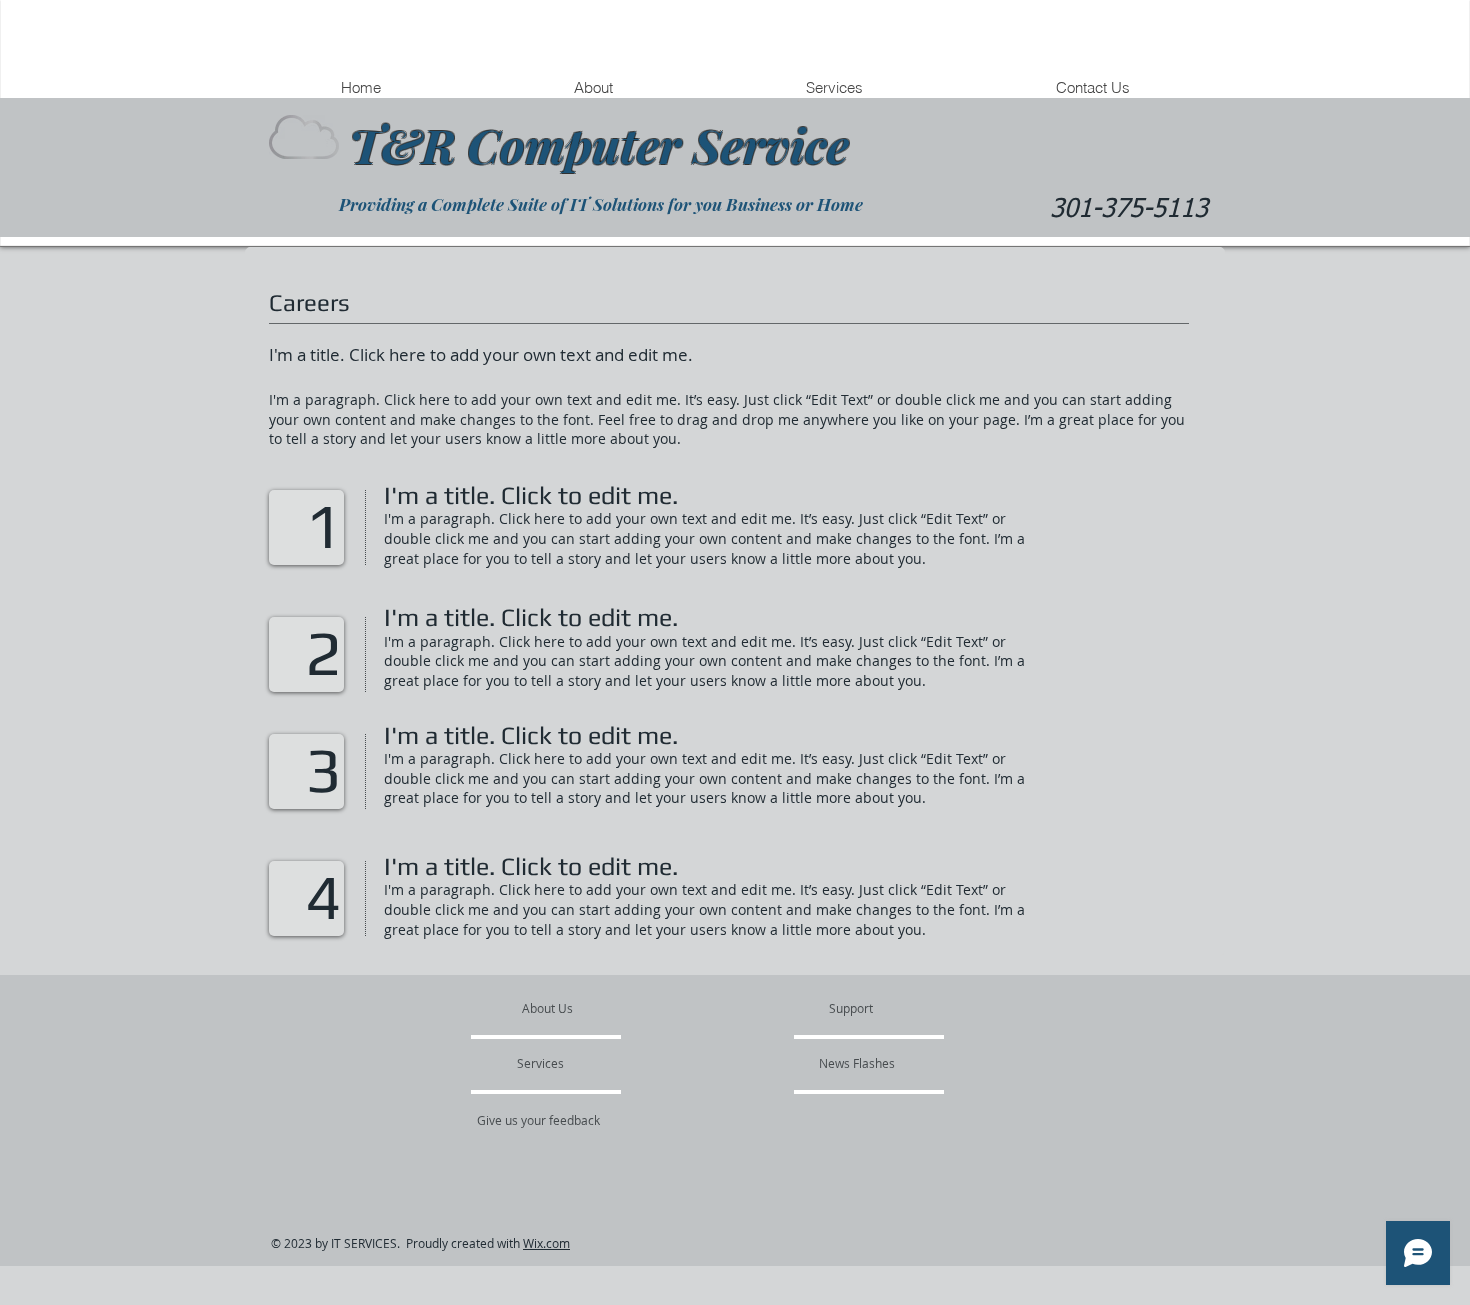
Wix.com (546, 1243)
